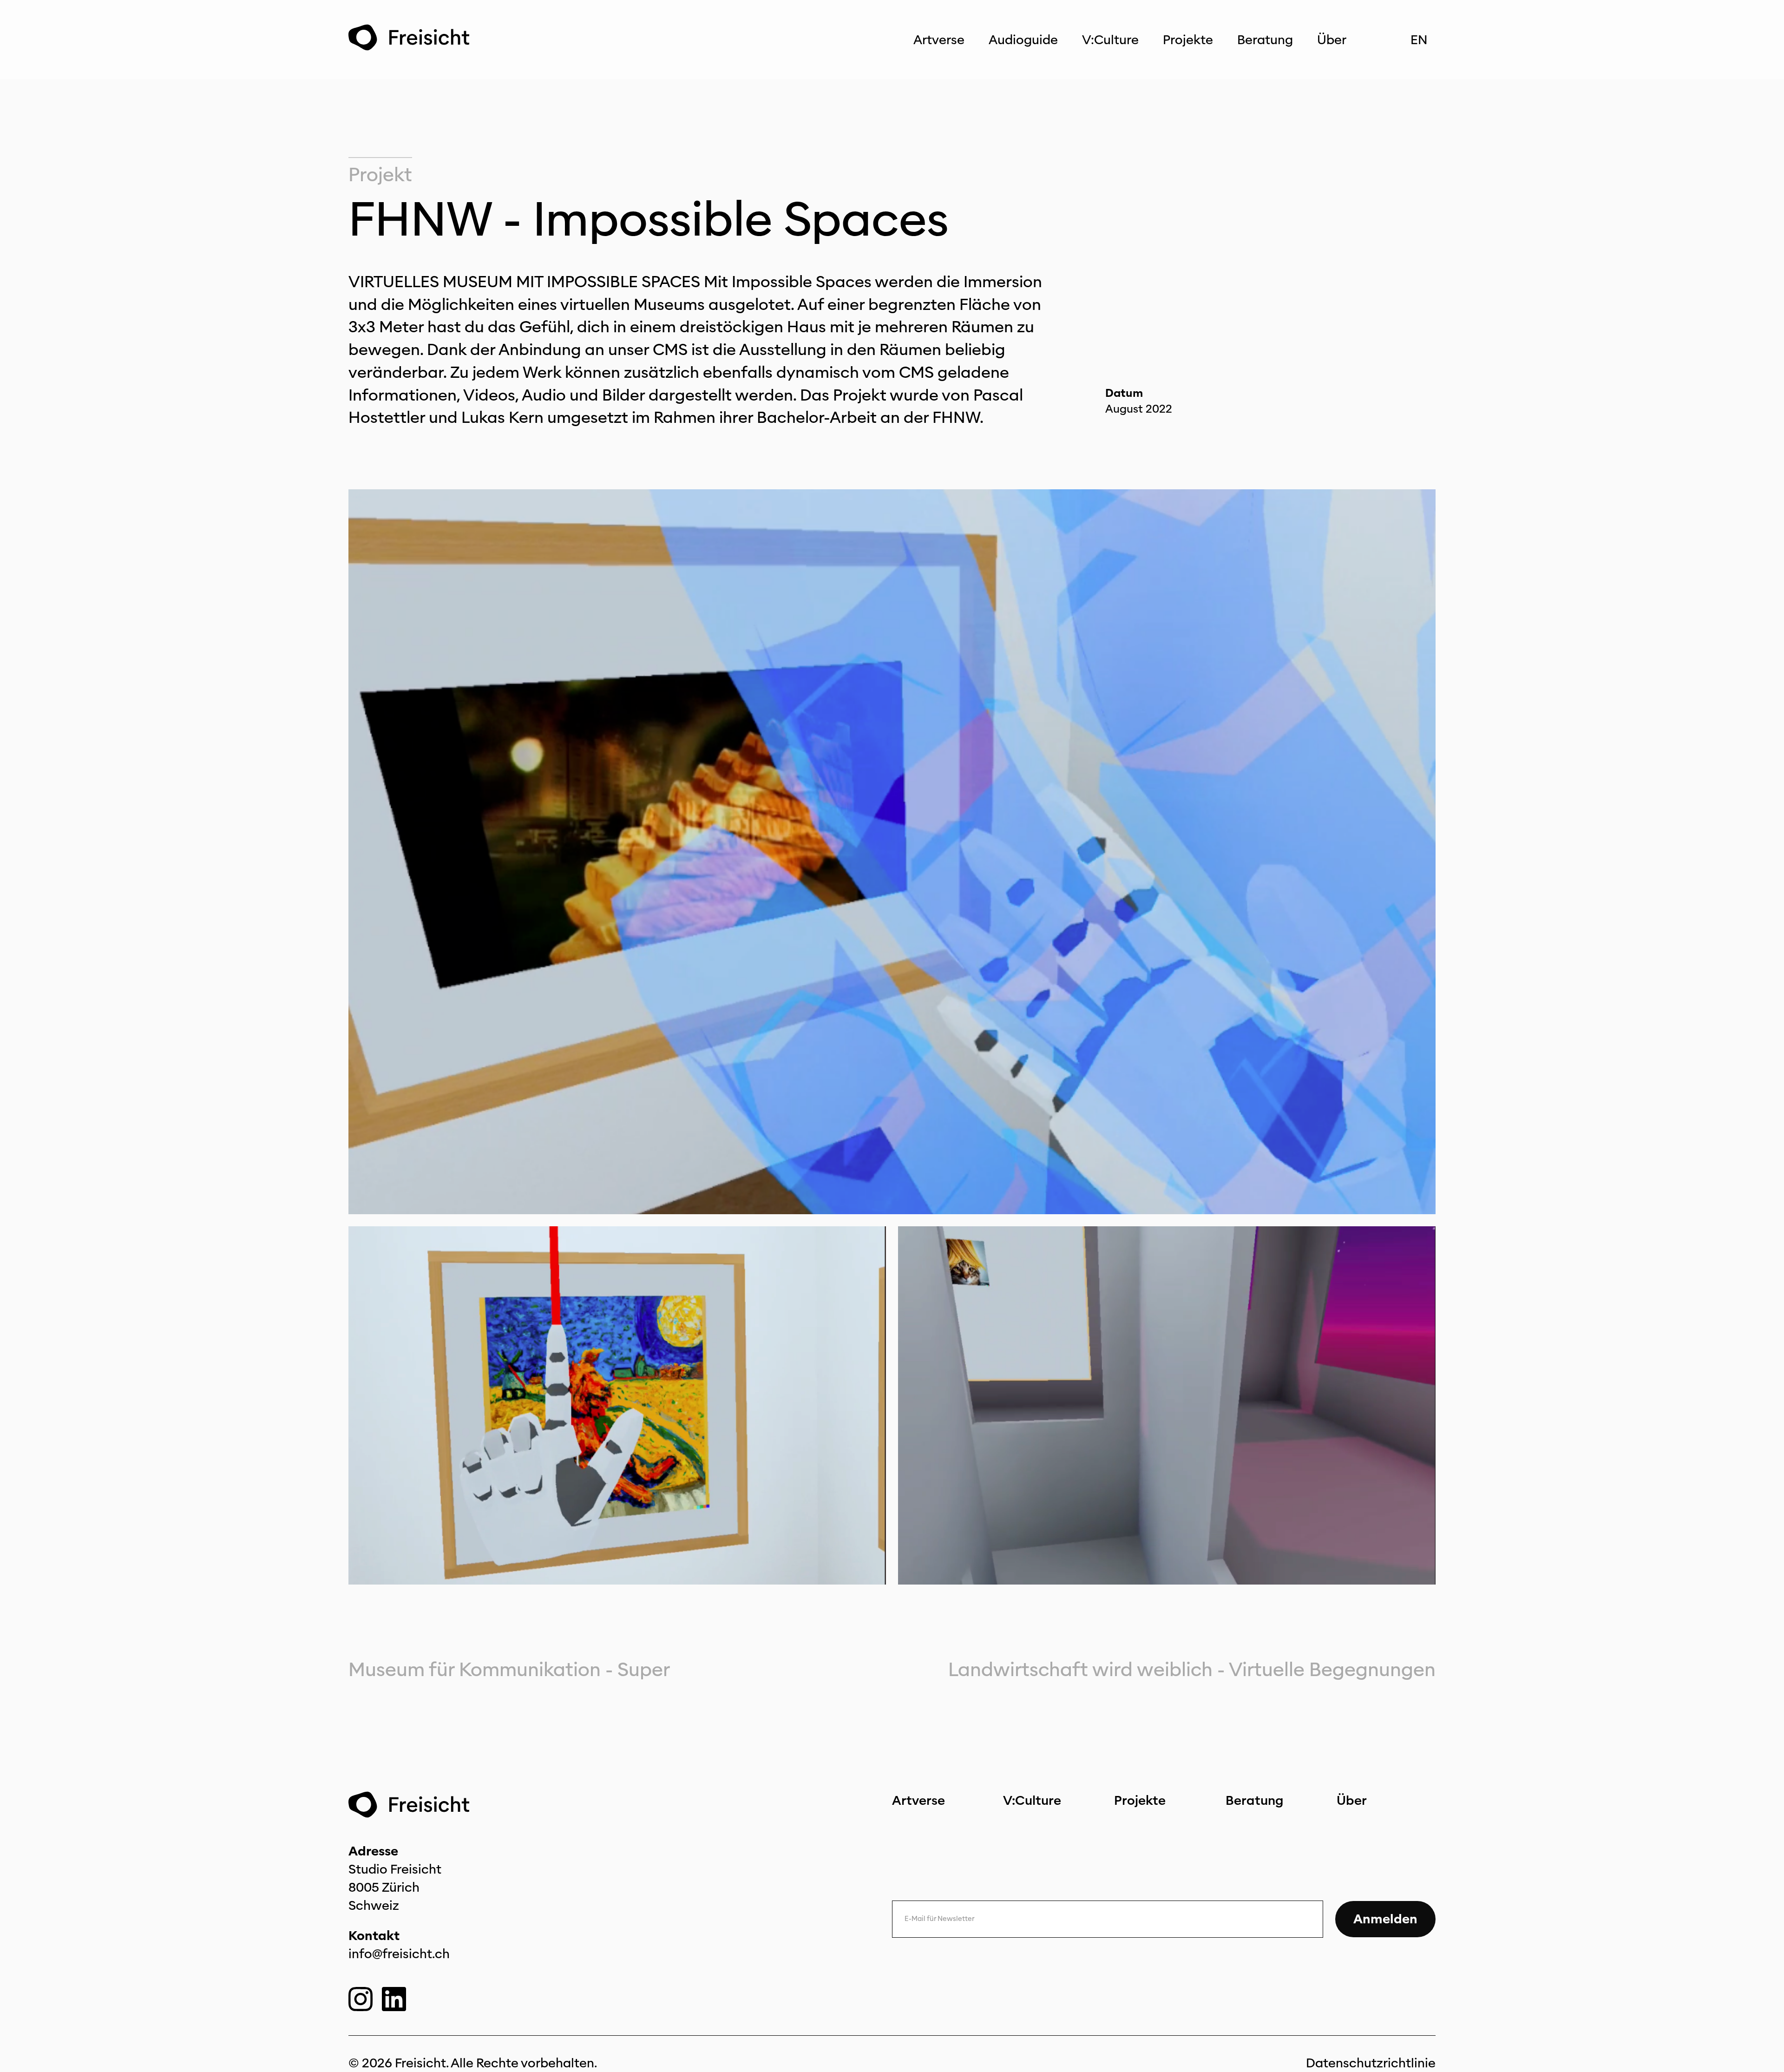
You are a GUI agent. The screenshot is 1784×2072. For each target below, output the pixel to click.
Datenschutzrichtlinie (1371, 2063)
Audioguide (1023, 40)
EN (1419, 40)
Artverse (939, 40)
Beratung (1265, 40)
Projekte (1188, 40)
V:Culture (1110, 40)
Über (1332, 40)
